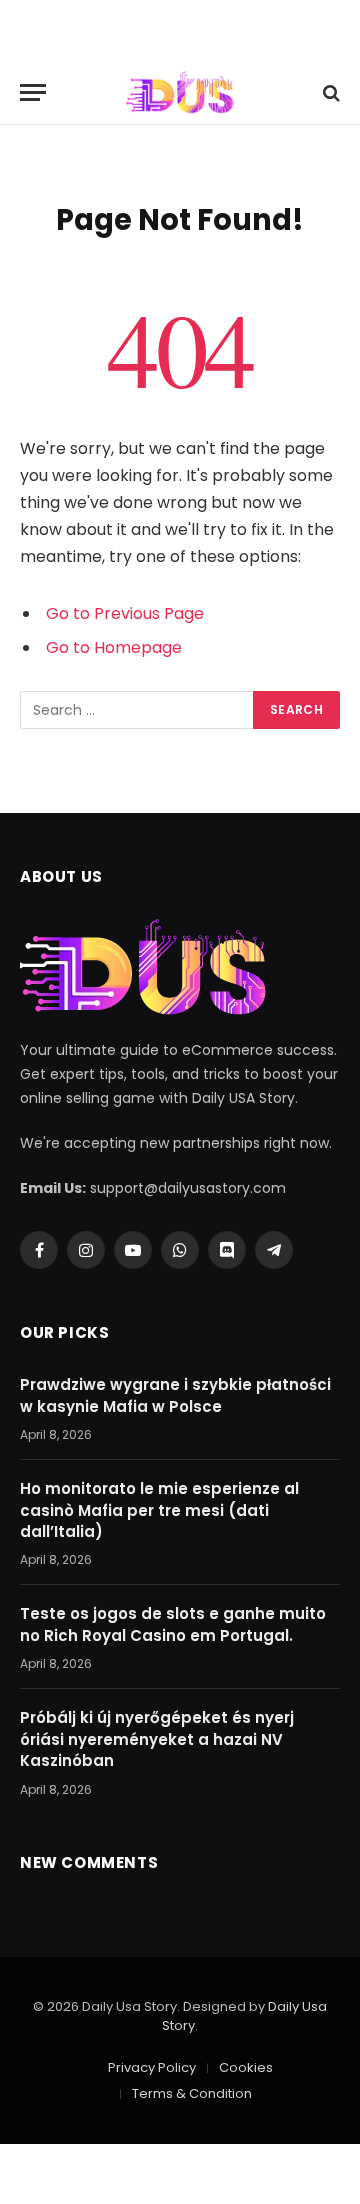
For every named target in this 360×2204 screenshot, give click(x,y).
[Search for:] (137, 710)
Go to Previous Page (125, 613)
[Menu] (33, 92)
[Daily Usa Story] (179, 92)
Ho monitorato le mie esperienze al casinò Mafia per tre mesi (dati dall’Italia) (159, 1510)
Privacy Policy (152, 2067)
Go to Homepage (114, 647)
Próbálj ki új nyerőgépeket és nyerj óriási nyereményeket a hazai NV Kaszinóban (157, 1739)
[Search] (329, 92)
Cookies (246, 2067)
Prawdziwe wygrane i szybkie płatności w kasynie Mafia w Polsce (175, 1395)
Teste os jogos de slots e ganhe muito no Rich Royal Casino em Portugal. (173, 1624)
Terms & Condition (192, 2093)
